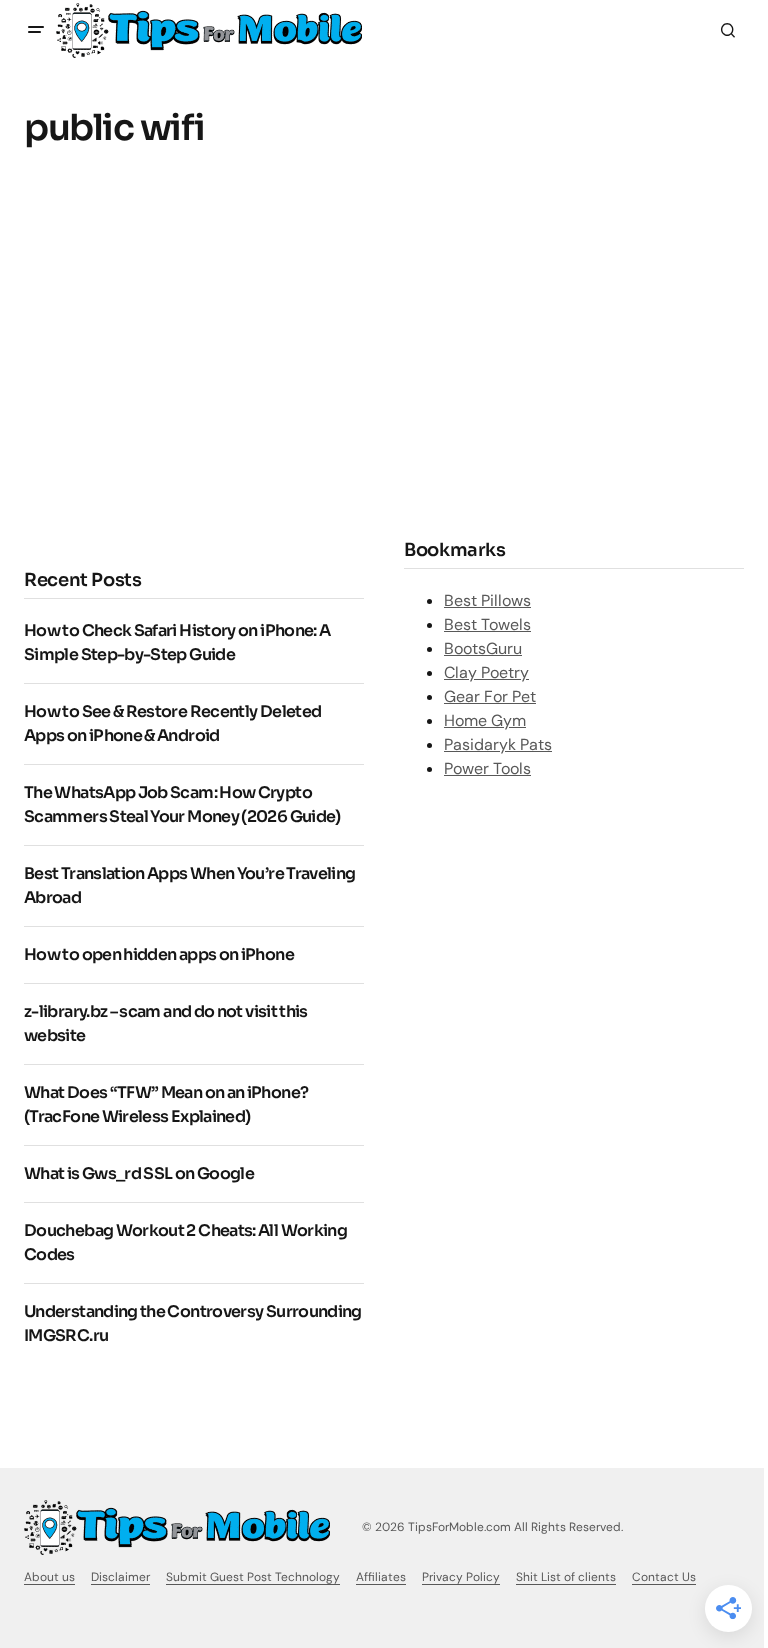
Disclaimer (120, 1577)
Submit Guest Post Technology (253, 1577)
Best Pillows (487, 600)
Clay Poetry (486, 672)
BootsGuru (483, 648)
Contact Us (664, 1577)
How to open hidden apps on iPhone (159, 954)
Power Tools (487, 768)
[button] (36, 30)
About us (49, 1577)
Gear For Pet (490, 696)
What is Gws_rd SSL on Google (139, 1173)
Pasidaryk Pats (498, 744)
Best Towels (487, 624)
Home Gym (485, 720)
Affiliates (381, 1577)
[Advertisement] (192, 376)
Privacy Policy (461, 1577)
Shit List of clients (566, 1577)
